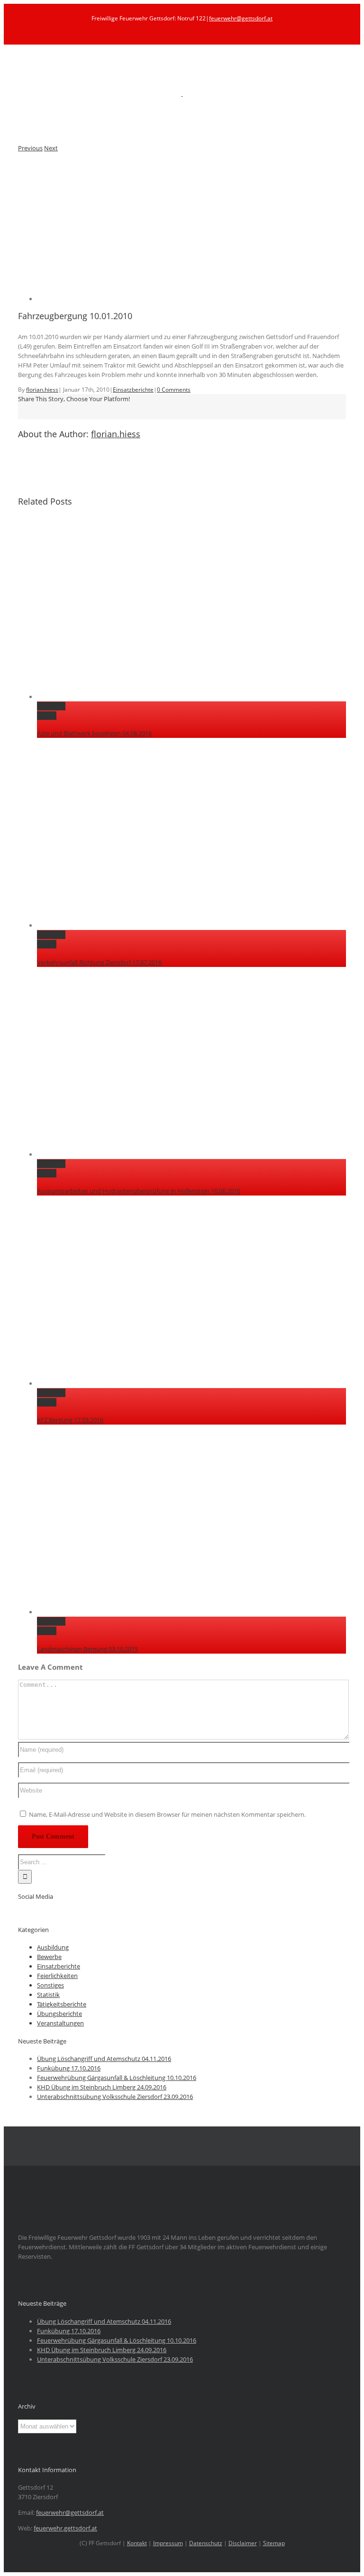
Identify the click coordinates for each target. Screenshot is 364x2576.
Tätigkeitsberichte (62, 2004)
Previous (30, 148)
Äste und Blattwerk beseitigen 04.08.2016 (94, 733)
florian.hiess (42, 390)
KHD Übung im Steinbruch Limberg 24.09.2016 (102, 2087)
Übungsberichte (59, 2014)
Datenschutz (206, 2543)
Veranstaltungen (60, 2023)
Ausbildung (53, 1947)
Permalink (51, 706)
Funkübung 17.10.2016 (69, 2068)
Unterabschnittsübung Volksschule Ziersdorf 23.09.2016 (115, 2097)
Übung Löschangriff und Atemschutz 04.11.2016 (104, 2059)
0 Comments (174, 390)
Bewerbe (49, 1957)
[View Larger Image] (132, 299)
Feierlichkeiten (57, 1976)
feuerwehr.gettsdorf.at (65, 2528)
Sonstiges (50, 1985)
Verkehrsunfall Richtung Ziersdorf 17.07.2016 (99, 962)
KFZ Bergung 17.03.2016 (70, 1420)
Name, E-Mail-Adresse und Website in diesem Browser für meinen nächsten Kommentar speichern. (167, 1814)
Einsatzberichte (133, 390)
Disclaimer (243, 2543)
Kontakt (137, 2543)
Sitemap (274, 2543)
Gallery (47, 716)
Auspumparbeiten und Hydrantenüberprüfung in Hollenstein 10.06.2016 (139, 1191)
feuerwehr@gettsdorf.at (241, 18)
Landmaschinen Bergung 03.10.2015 (87, 1649)
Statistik (48, 1995)
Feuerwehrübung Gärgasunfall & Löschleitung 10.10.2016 (117, 2078)
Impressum (168, 2543)
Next (51, 148)
